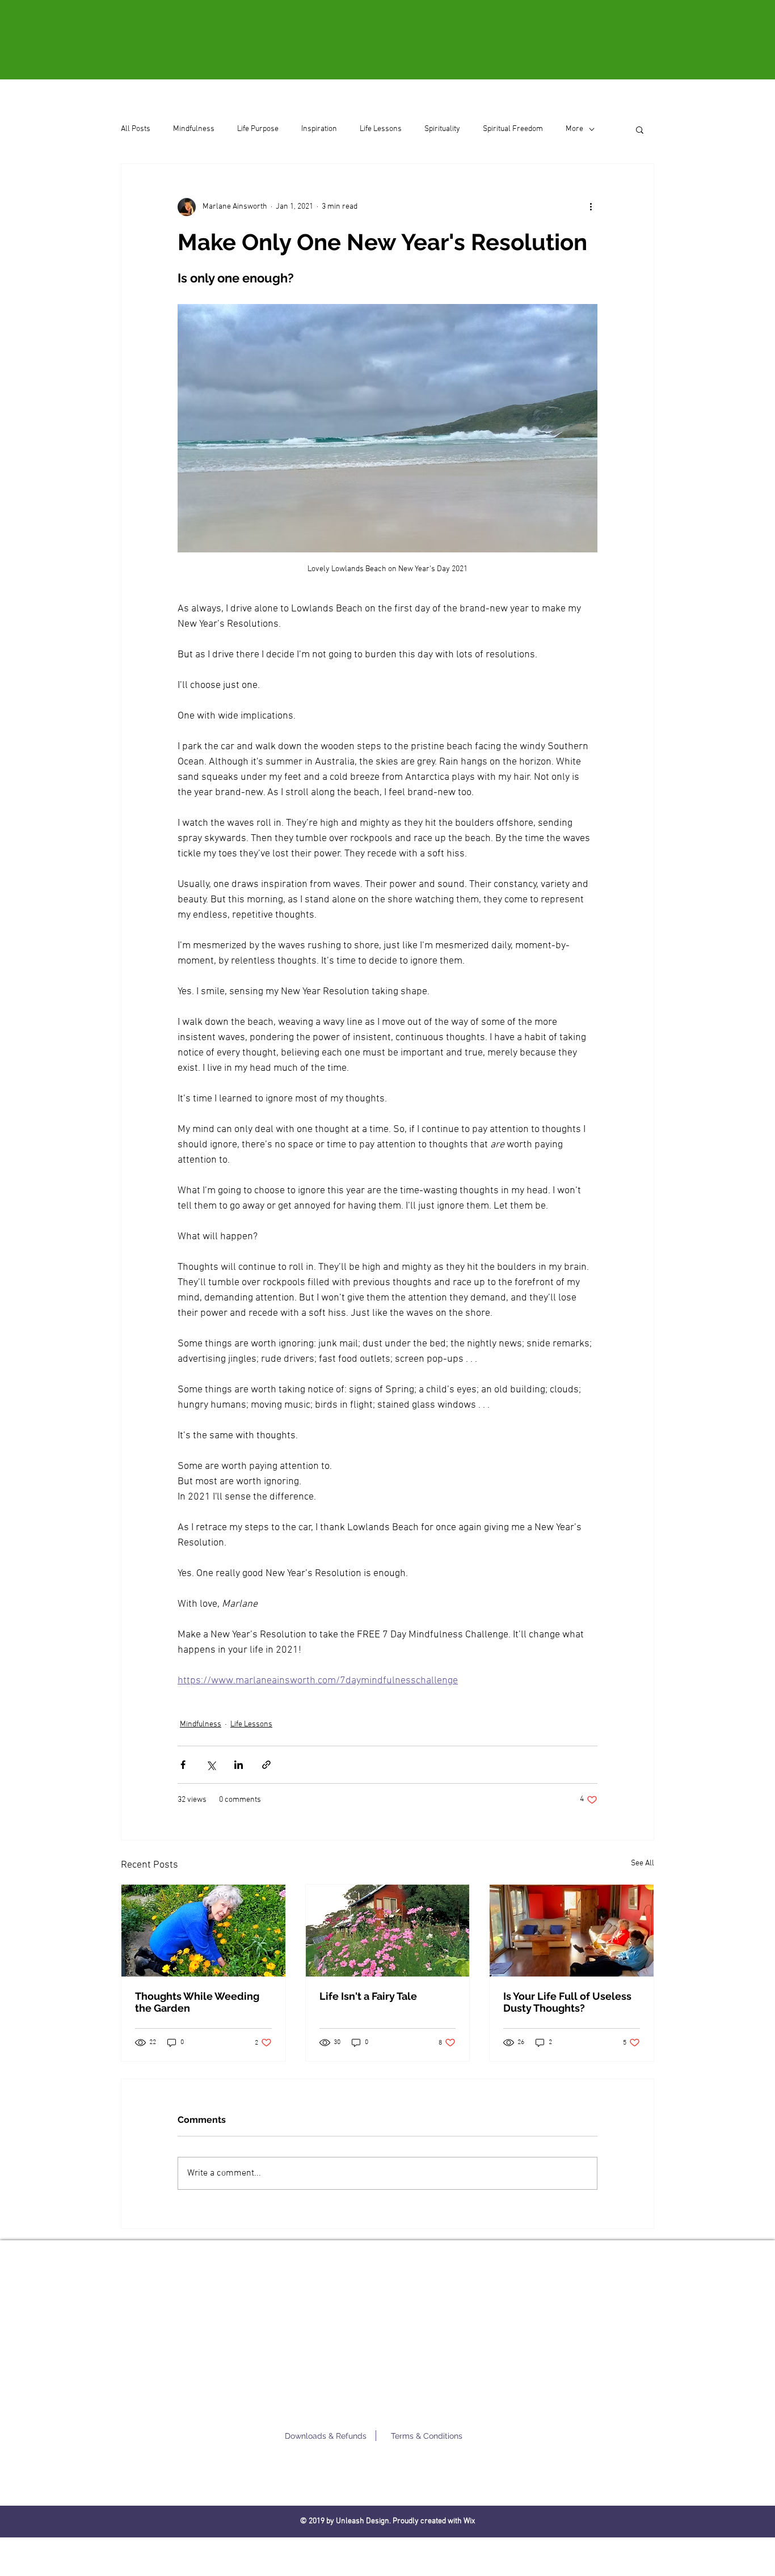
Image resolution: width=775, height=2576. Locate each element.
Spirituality (442, 129)
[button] (640, 129)
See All (643, 1863)
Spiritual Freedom (513, 129)
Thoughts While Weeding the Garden (197, 2002)
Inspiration (319, 129)
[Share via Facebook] (183, 1765)
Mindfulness (194, 129)
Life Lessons (381, 129)
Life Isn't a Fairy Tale (368, 1996)
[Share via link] (266, 1765)
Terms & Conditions (427, 2436)
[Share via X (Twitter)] (211, 1765)
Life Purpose (258, 129)
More (574, 129)
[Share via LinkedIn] (239, 1765)
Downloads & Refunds (326, 2436)
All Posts (136, 129)
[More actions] (591, 207)
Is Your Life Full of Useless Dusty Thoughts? (567, 2002)
